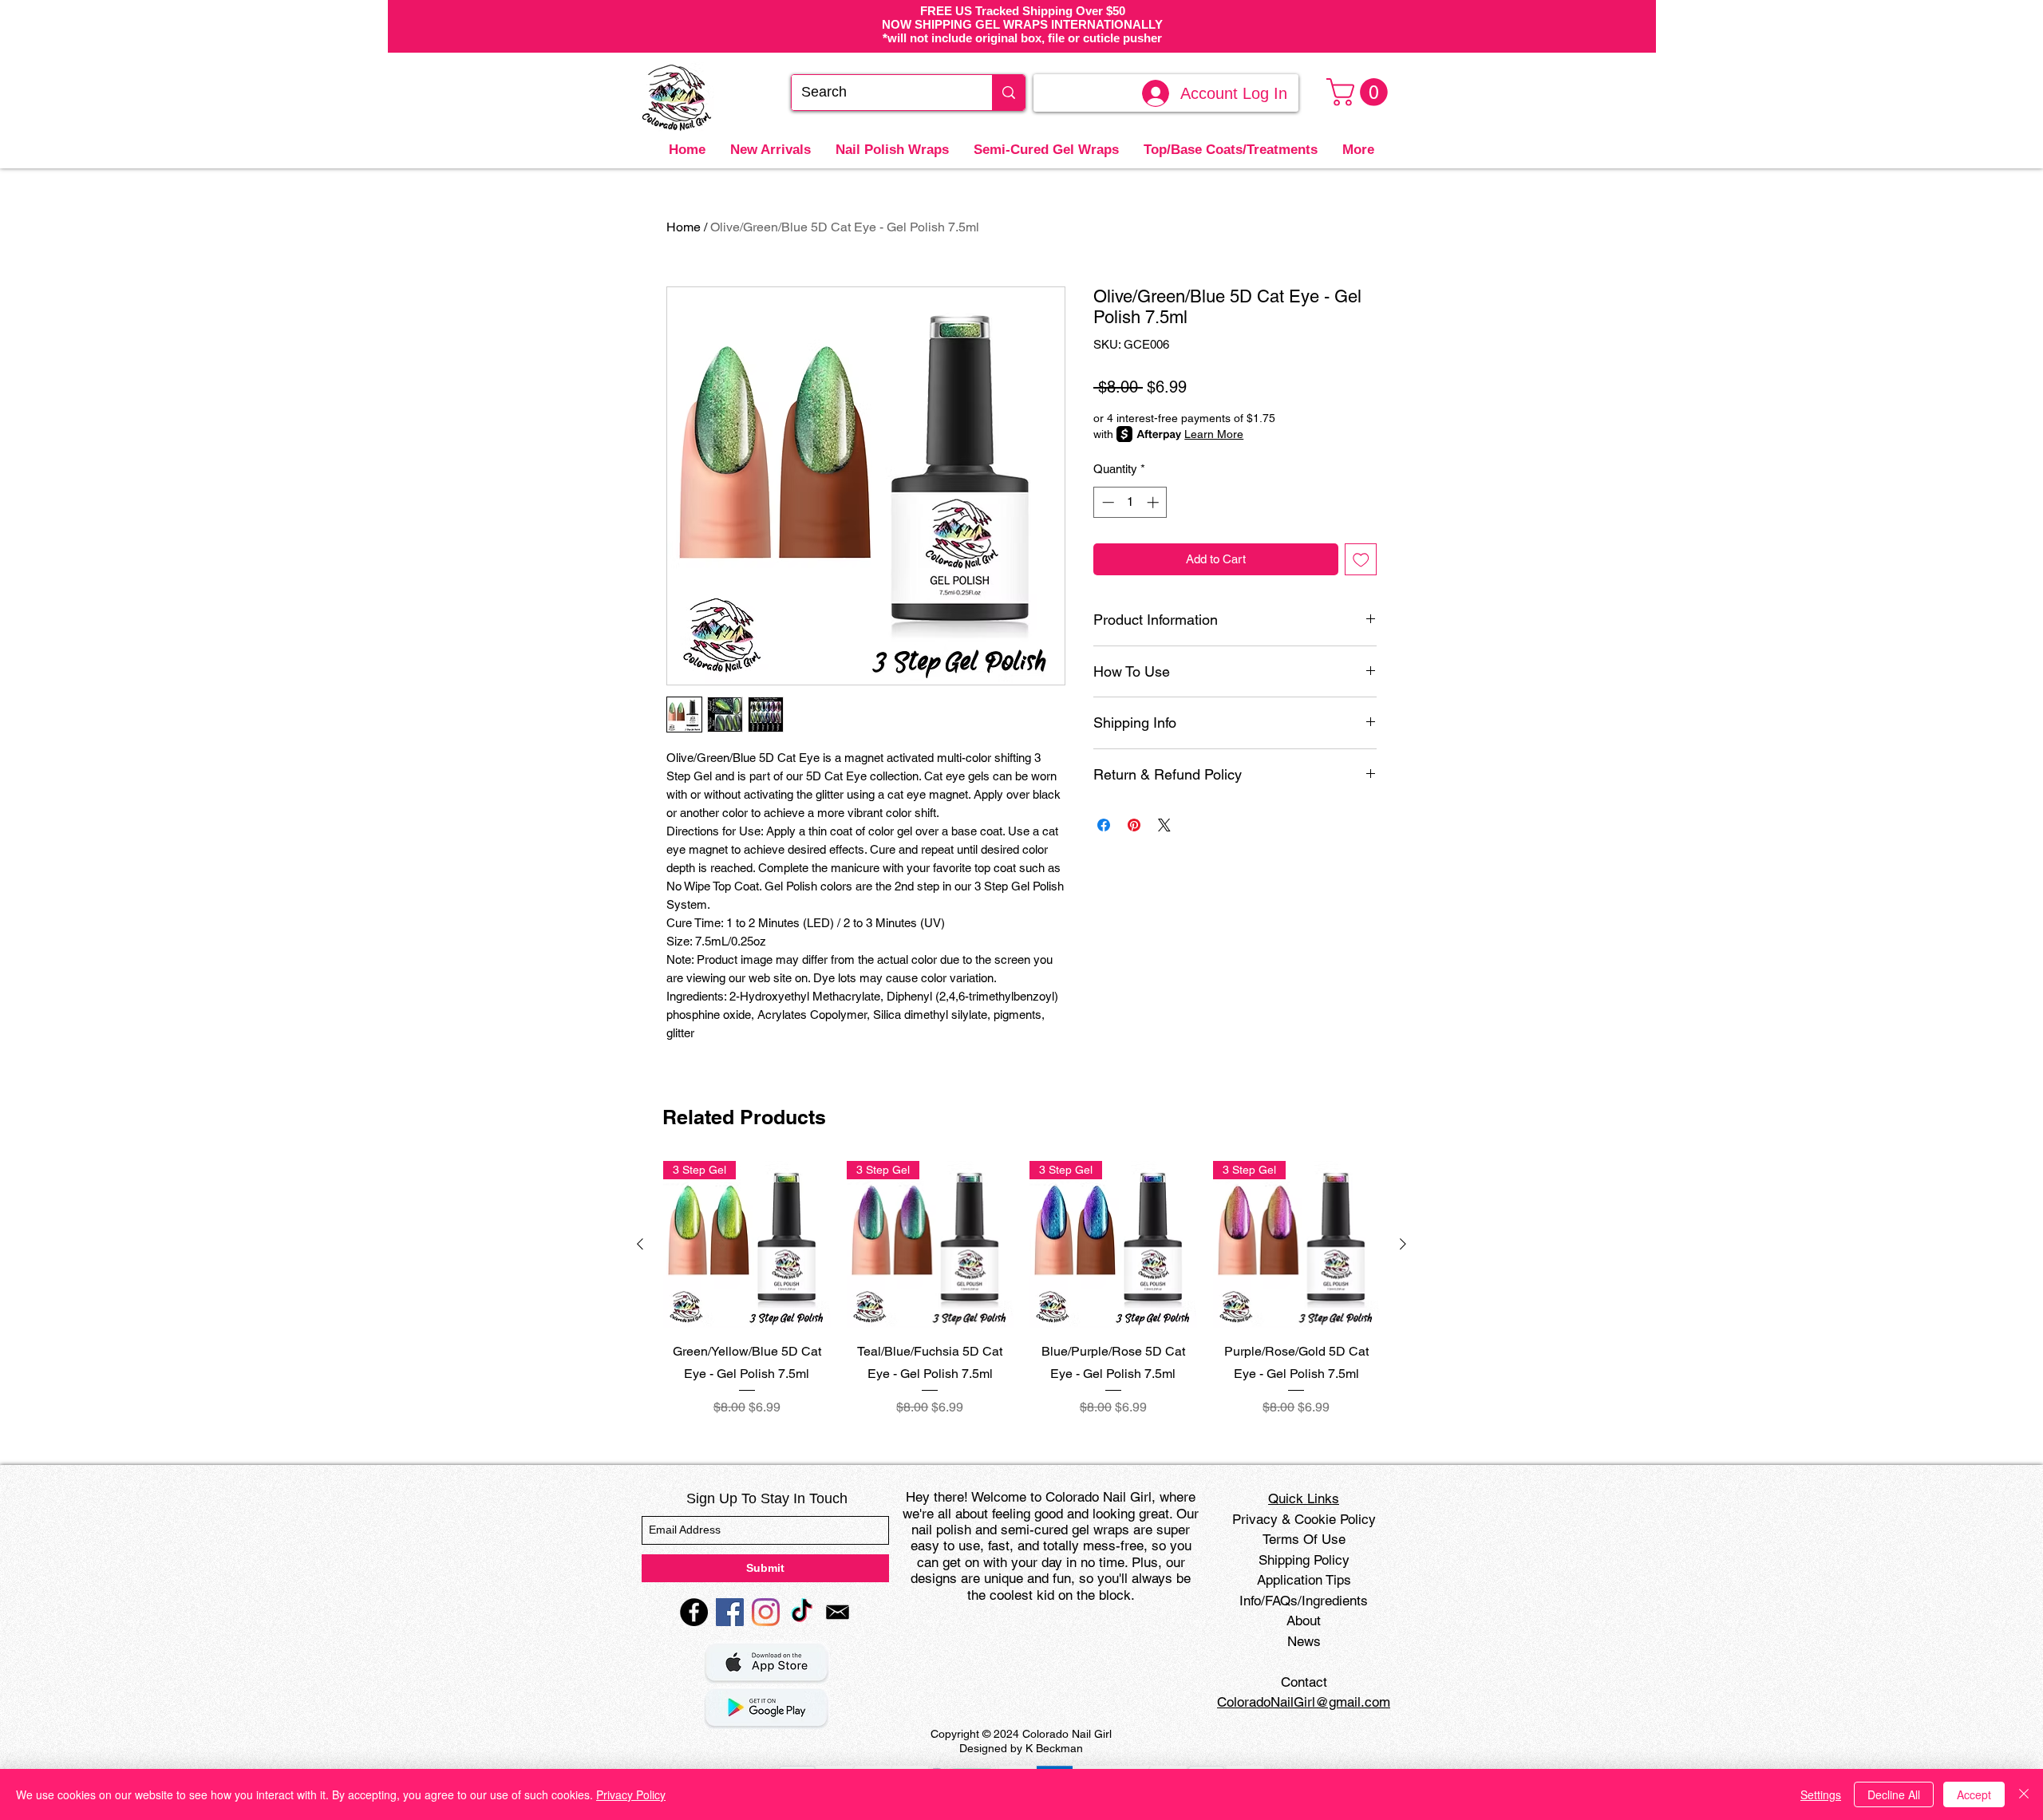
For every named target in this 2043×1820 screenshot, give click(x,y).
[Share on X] (1164, 825)
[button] (1360, 92)
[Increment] (1154, 502)
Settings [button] (1821, 1794)
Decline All (1894, 1794)
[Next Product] (1403, 1244)
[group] (1021, 1289)
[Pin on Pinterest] (1134, 825)
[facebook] (694, 1612)
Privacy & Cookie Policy (1304, 1519)
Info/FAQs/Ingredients (1304, 1601)
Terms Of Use (1304, 1539)
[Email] (838, 1612)
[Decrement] (1106, 502)
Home (684, 227)
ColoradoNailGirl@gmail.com (1304, 1702)
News (1304, 1641)
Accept (1974, 1794)
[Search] (1008, 93)
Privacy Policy (631, 1794)
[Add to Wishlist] (1361, 560)
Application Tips (1304, 1580)
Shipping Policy (1304, 1560)
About (1304, 1621)
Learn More (1214, 434)
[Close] (2024, 1794)
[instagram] (766, 1612)
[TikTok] (802, 1612)
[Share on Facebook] (1104, 825)
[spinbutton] (1130, 502)
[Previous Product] (640, 1244)
